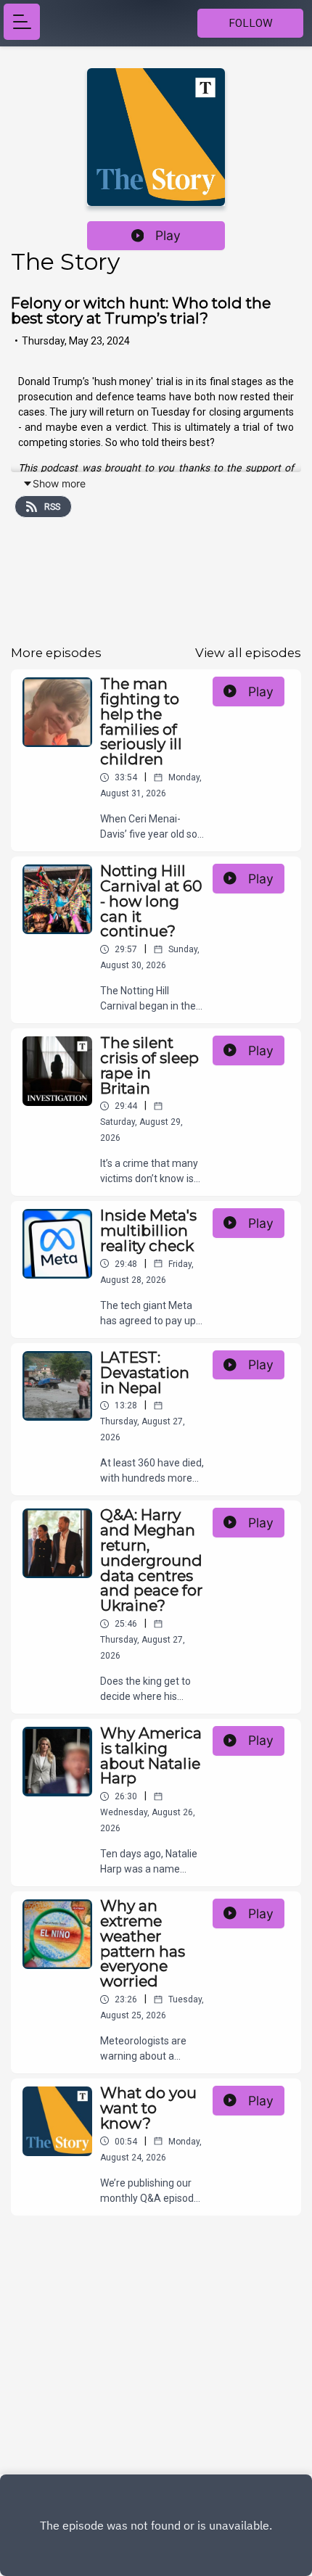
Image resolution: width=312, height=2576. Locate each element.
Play (168, 235)
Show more (59, 483)
